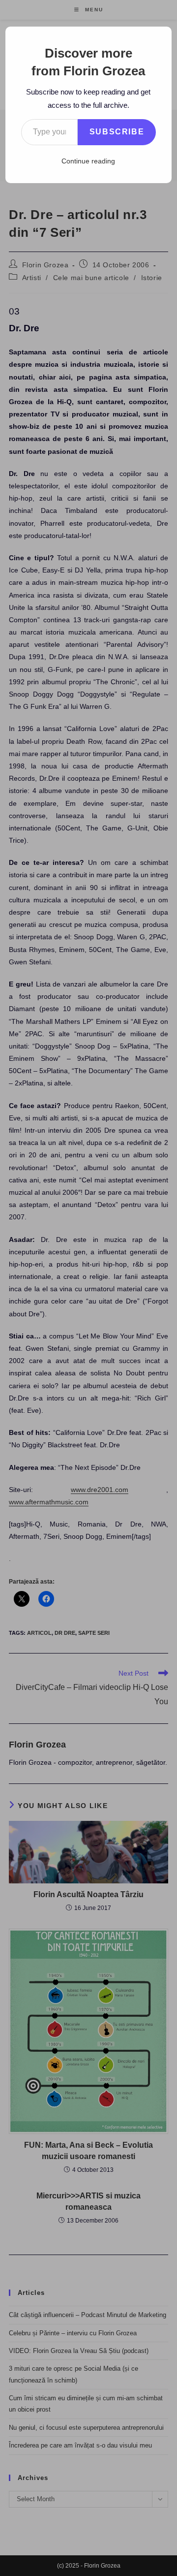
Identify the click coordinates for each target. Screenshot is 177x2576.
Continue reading (88, 161)
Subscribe (117, 132)
